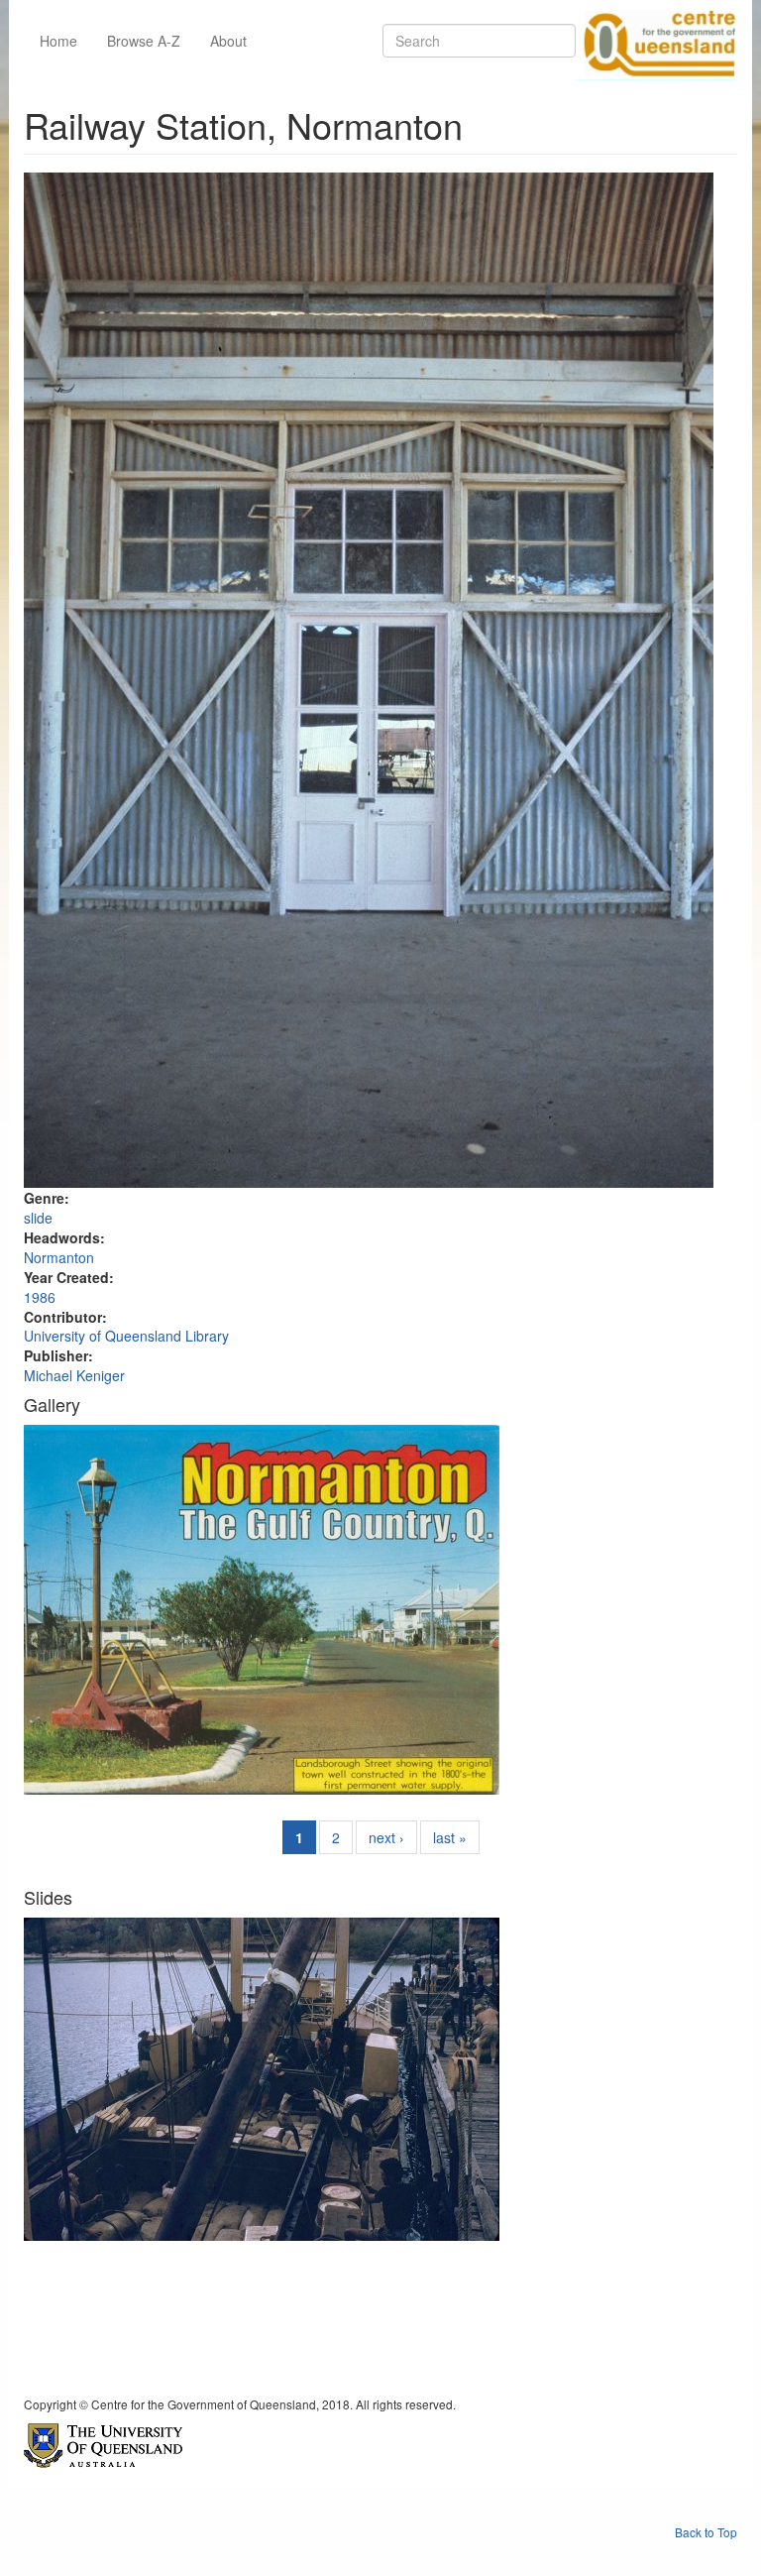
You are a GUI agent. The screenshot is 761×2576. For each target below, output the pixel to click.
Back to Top (706, 2532)
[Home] (656, 41)
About (228, 41)
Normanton (59, 1257)
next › (386, 1837)
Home (58, 41)
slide (38, 1218)
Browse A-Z (144, 41)
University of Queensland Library (126, 1336)
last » (450, 1837)
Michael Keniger (74, 1375)
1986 (40, 1297)
